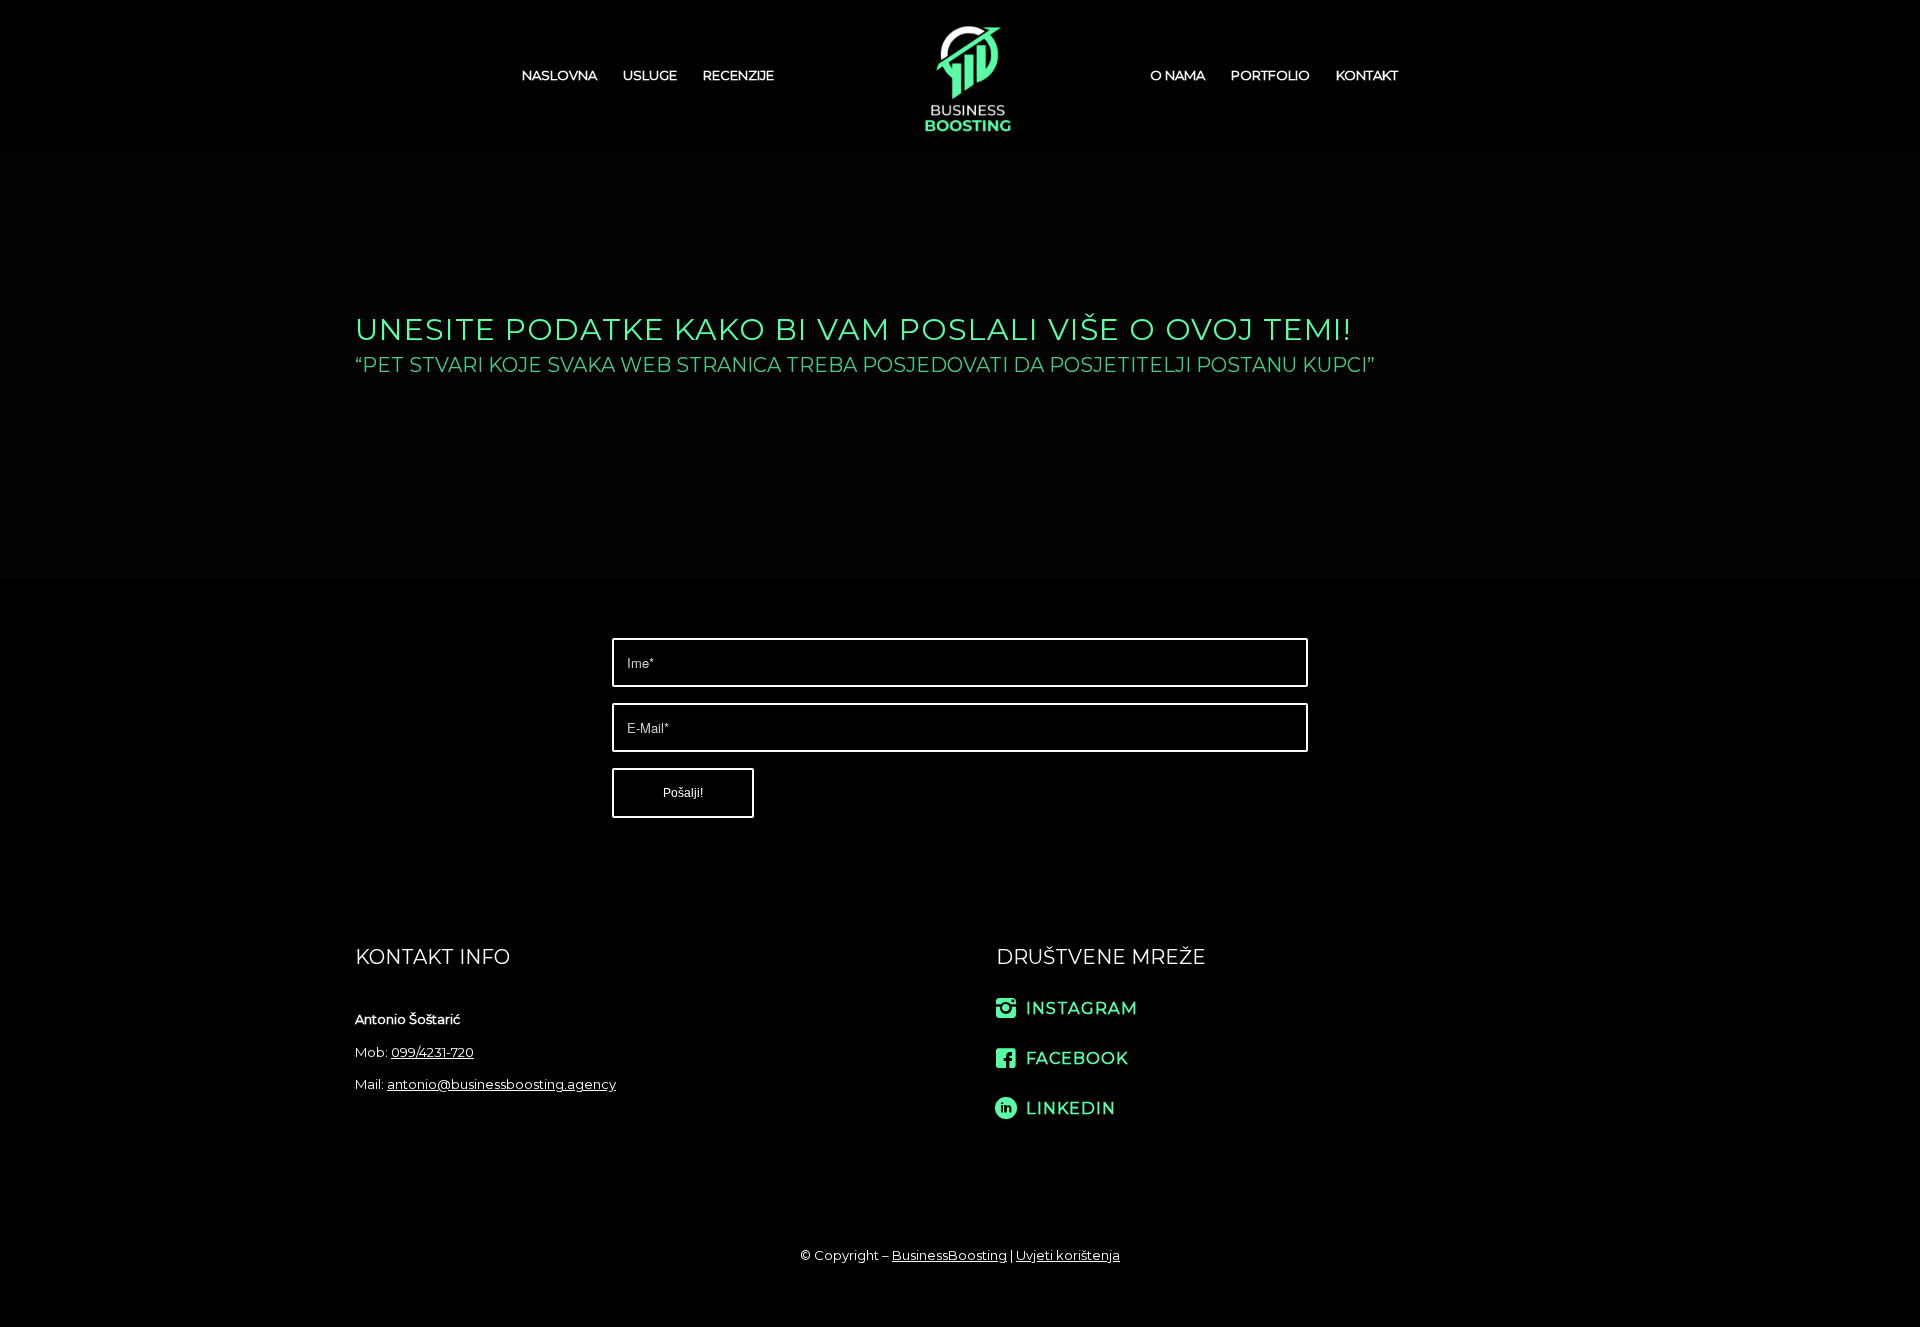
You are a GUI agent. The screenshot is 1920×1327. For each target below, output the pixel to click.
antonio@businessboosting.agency (501, 1084)
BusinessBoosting (949, 1255)
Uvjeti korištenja (1068, 1255)
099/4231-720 (432, 1052)
